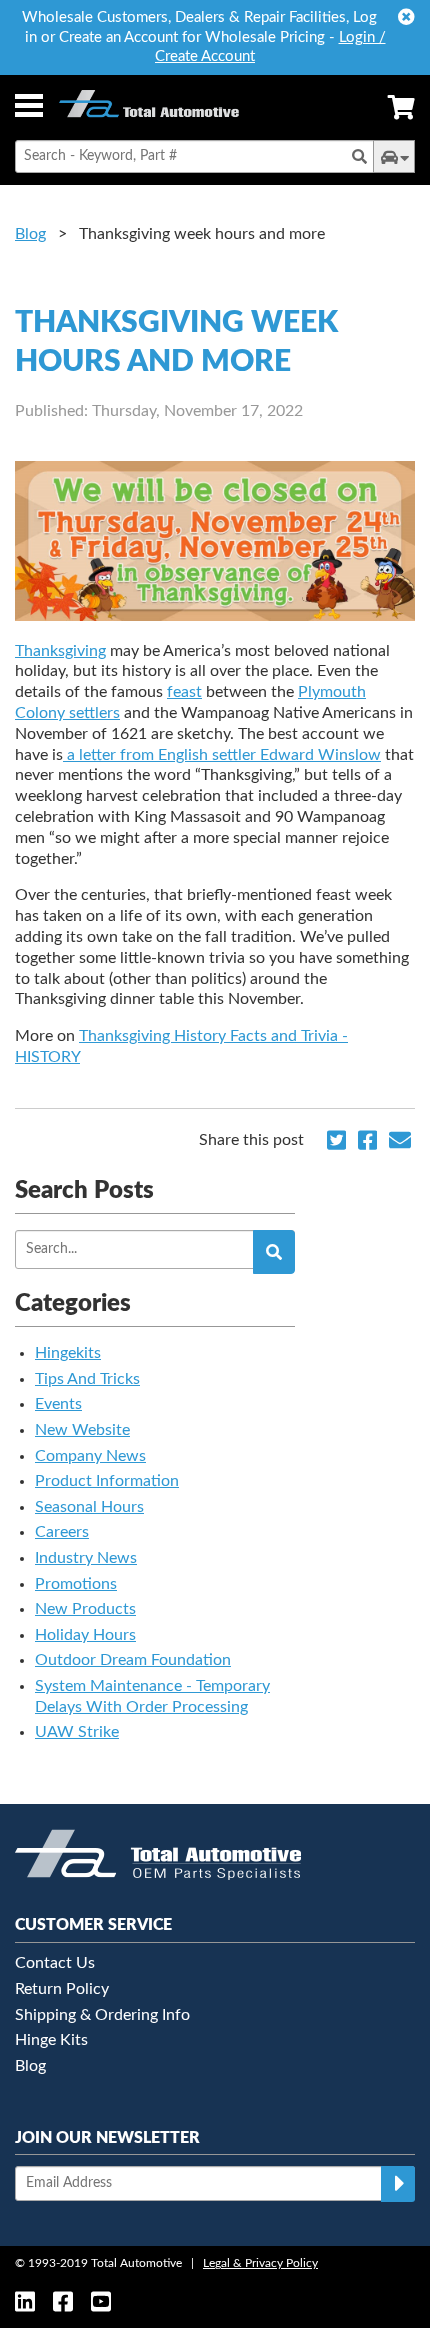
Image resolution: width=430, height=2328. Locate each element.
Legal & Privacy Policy (260, 2263)
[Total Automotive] (149, 107)
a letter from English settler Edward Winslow (224, 755)
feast (184, 692)
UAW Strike (77, 1732)
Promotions (76, 1584)
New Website (82, 1430)
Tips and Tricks (87, 1379)
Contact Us (55, 1963)
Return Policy (62, 1989)
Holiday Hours (85, 1635)
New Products (85, 1609)
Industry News (86, 1558)
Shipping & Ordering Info (102, 2015)
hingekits (68, 1353)
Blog (30, 234)
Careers (62, 1532)
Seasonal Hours (89, 1507)
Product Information (107, 1481)
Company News (90, 1456)
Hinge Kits (51, 2040)
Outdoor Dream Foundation (133, 1660)
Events (58, 1404)
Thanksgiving (60, 651)
